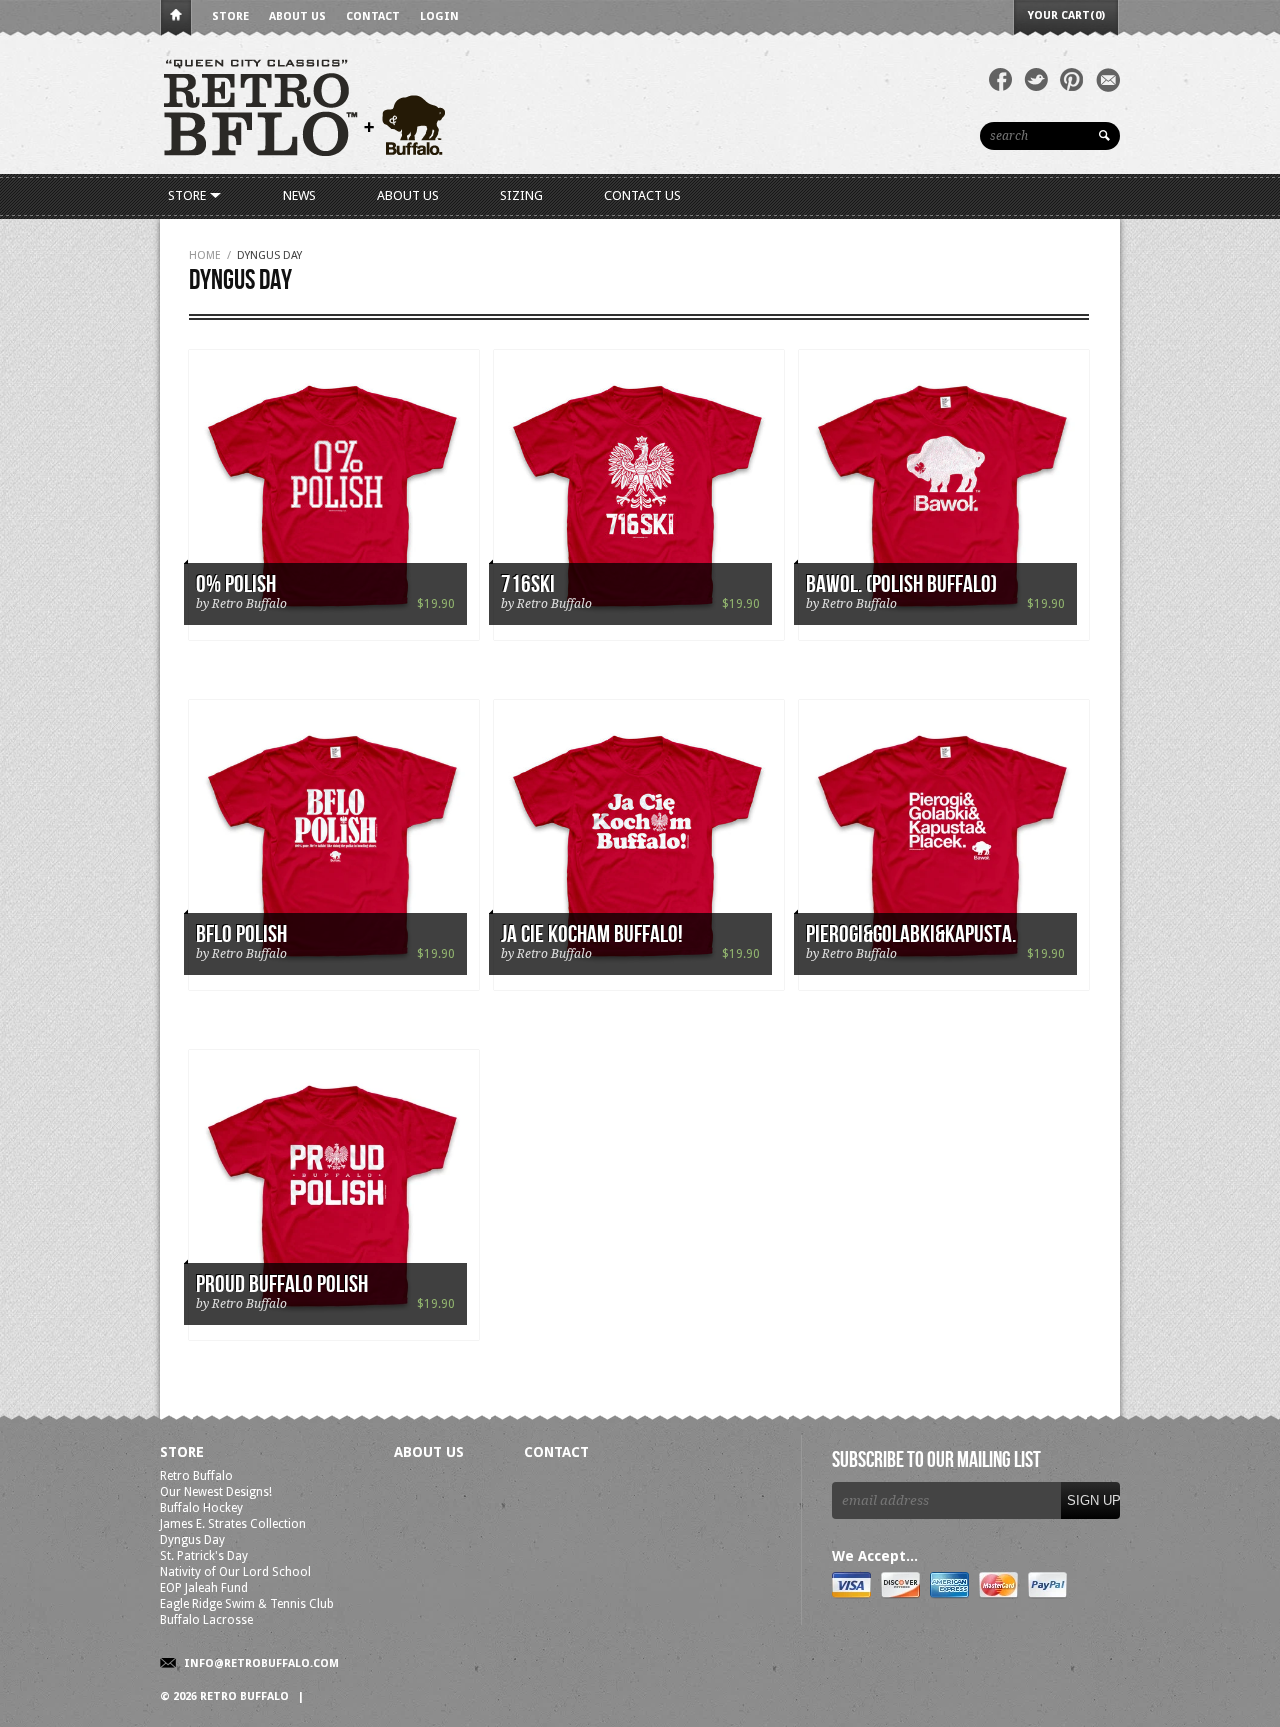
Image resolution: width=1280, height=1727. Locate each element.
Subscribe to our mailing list (936, 1461)
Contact (373, 16)
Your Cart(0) (1066, 15)
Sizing (521, 195)
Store (230, 16)
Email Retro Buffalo (1108, 80)
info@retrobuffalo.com (261, 1663)
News (299, 195)
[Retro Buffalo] (460, 105)
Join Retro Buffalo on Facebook (1000, 80)
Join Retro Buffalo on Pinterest (1072, 80)
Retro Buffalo (196, 1476)
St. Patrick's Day (204, 1556)
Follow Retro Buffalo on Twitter (1036, 80)
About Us (297, 16)
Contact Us (642, 195)
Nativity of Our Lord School (235, 1572)
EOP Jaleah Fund (204, 1588)
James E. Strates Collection (233, 1524)
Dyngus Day (192, 1540)
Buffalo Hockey (201, 1508)
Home (176, 18)
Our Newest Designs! (216, 1492)
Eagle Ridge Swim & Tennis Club (247, 1604)
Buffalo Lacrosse (206, 1620)
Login (439, 16)
